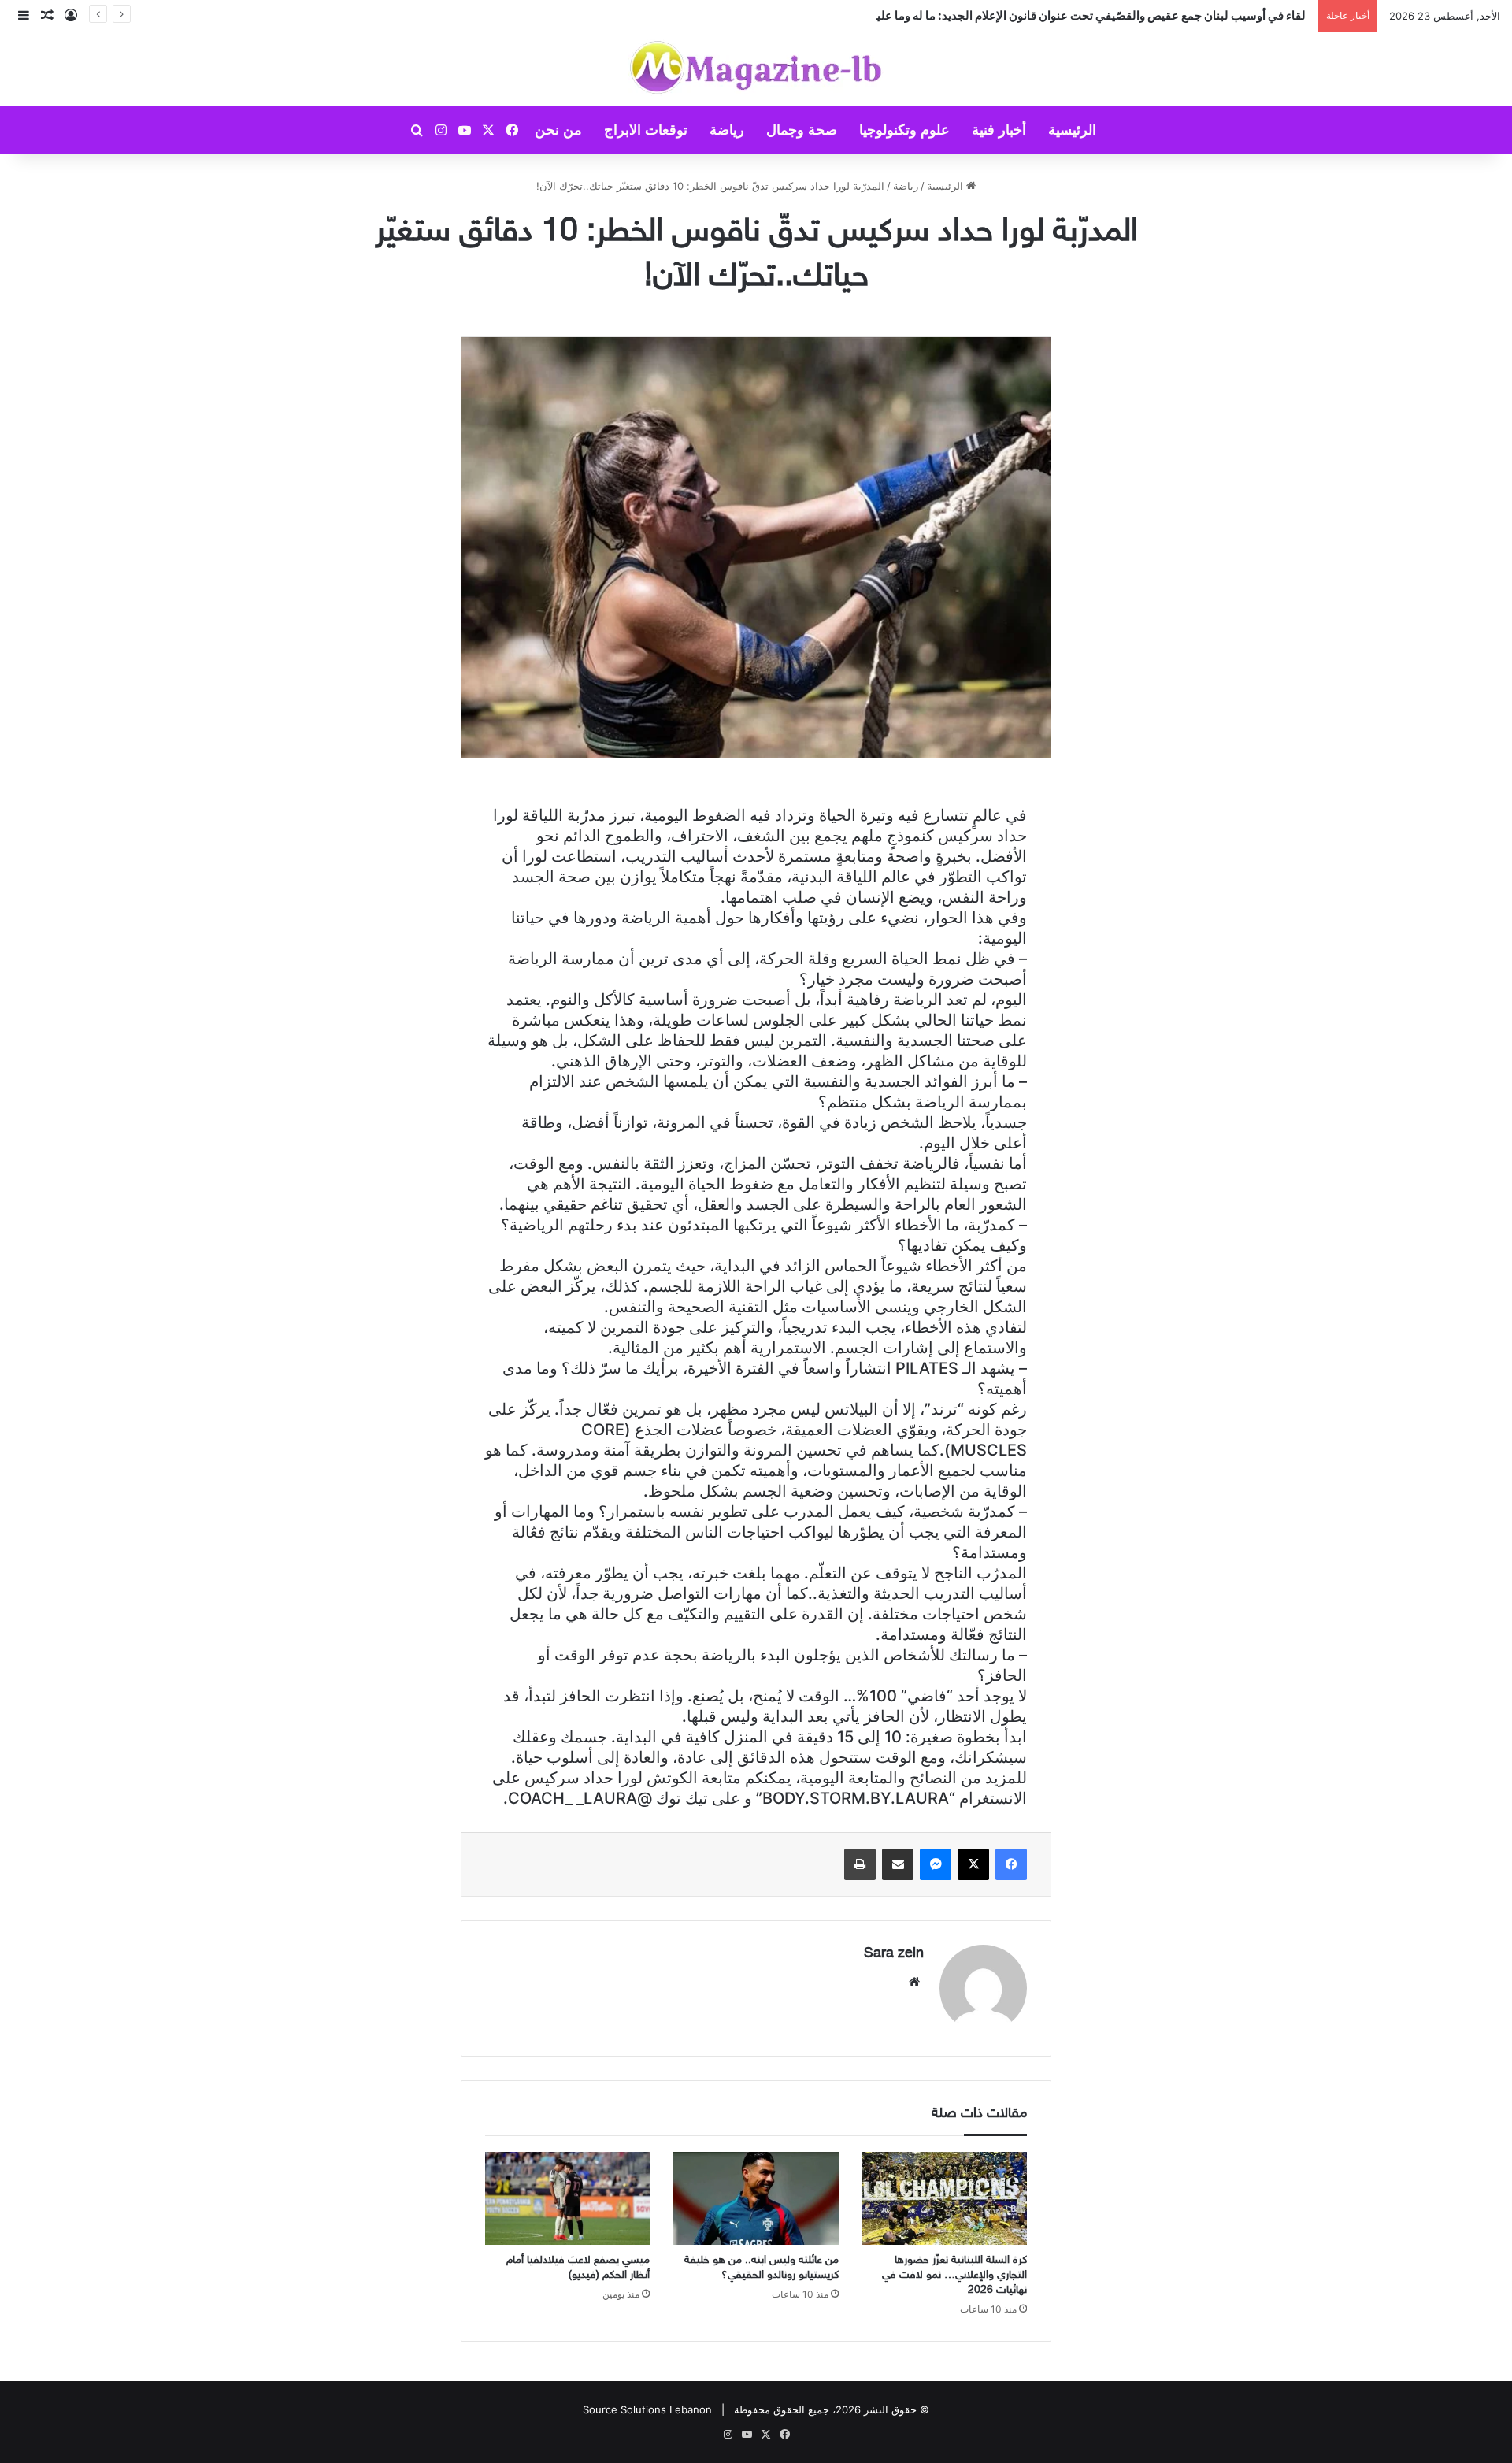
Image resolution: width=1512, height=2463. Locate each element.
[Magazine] (756, 69)
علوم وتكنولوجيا (904, 130)
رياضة (727, 130)
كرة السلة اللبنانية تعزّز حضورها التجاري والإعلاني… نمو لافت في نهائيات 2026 (954, 2275)
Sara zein (894, 1954)
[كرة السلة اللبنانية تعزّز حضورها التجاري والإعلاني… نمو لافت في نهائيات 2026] (945, 2198)
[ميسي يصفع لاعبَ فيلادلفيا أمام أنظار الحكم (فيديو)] (567, 2198)
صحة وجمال (802, 130)
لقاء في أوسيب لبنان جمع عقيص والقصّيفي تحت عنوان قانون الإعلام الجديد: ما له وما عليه (1091, 15)
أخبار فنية (999, 130)
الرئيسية (1072, 130)
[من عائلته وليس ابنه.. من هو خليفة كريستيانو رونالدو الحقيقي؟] (756, 2198)
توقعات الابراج (646, 130)
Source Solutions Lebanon (647, 2409)
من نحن (558, 130)
